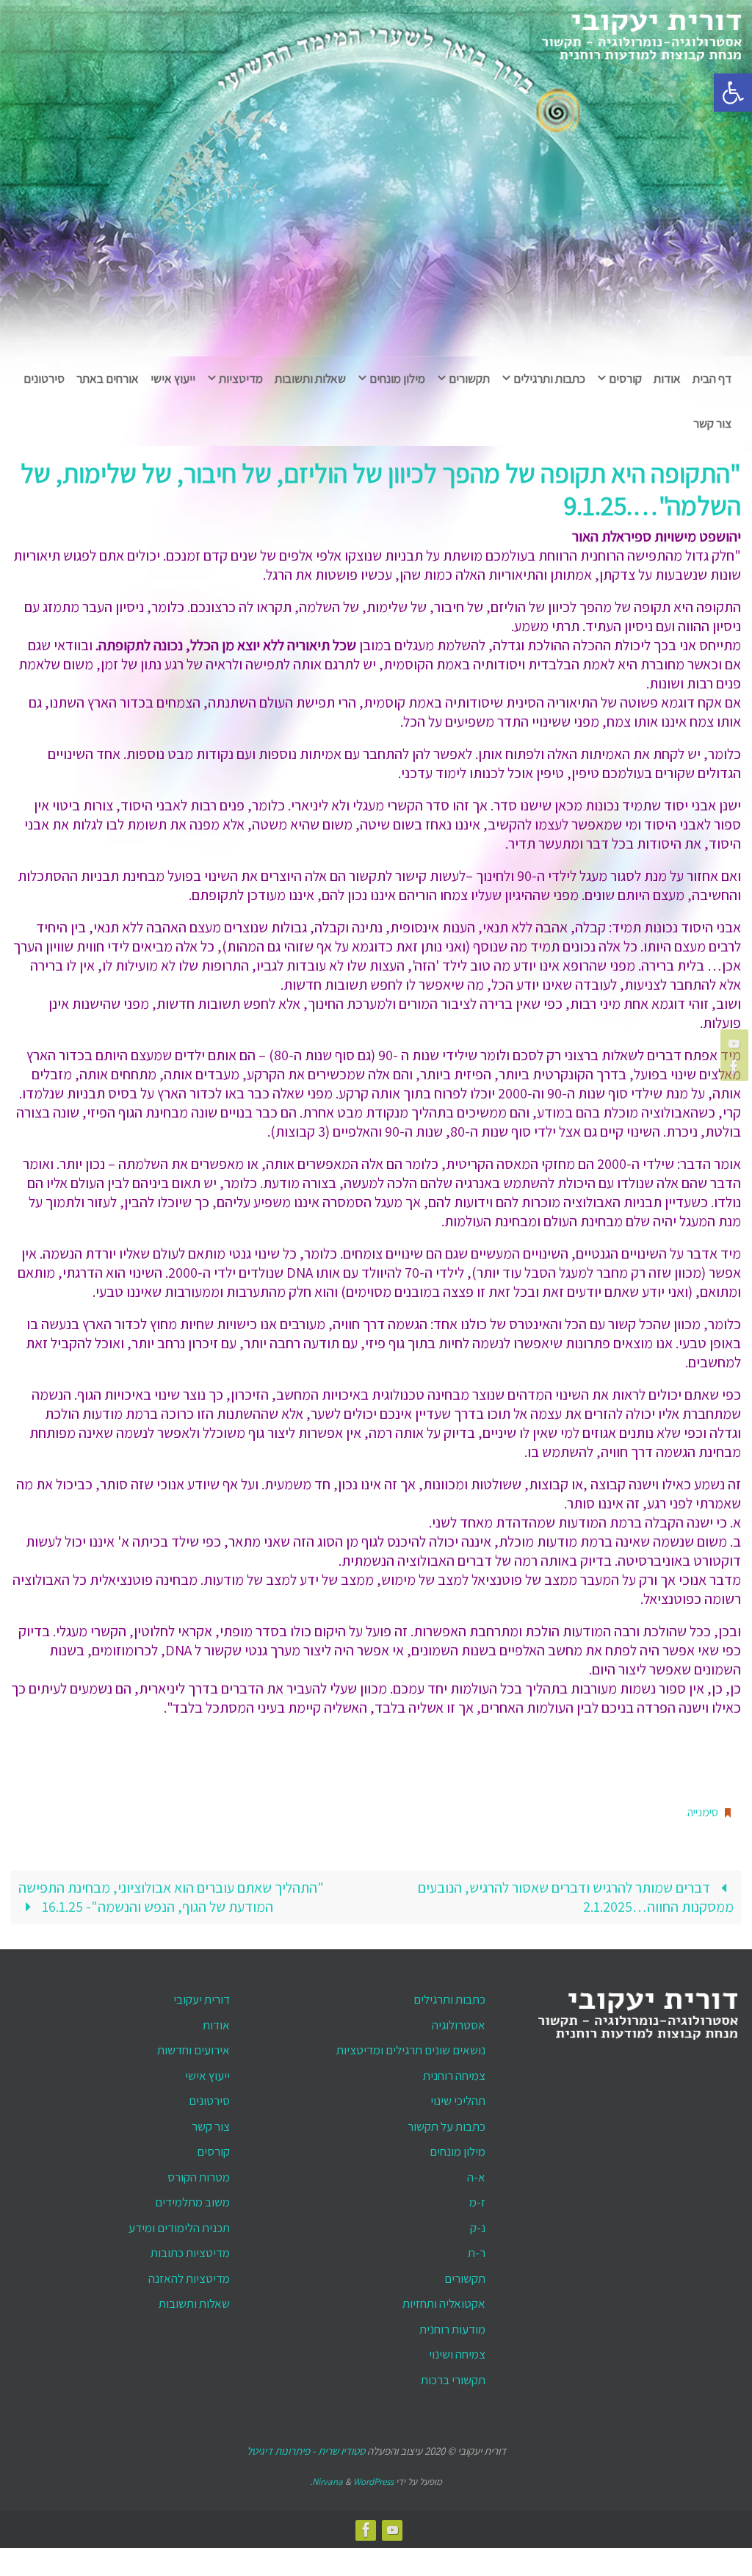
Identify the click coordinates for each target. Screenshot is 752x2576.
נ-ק (478, 2223)
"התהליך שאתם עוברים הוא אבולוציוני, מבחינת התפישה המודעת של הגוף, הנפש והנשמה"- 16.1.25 (171, 1893)
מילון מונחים (458, 2148)
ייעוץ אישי (207, 2071)
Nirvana (328, 2477)
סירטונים (209, 2097)
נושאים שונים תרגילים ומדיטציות (411, 2046)
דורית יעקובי (202, 1996)
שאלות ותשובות (194, 2300)
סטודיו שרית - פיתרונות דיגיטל (306, 2447)
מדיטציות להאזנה (189, 2274)
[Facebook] (737, 1067)
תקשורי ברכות (453, 2375)
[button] (733, 93)
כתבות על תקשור (446, 2122)
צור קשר (211, 2122)
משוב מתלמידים (192, 2198)
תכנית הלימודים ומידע (179, 2223)
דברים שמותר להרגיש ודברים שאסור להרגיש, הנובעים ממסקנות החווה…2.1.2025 (576, 1893)
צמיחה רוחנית (454, 2071)
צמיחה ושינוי (457, 2350)
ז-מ (477, 2198)
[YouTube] (737, 1043)
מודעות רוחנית (452, 2325)
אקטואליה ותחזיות (444, 2300)
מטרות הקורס (199, 2173)
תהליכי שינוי (458, 2097)
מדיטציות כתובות (190, 2249)
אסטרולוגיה (459, 2021)
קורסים (213, 2148)
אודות (216, 2021)
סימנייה (703, 1810)
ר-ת (477, 2249)
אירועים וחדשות (194, 2046)
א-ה (476, 2173)
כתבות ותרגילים (449, 1996)
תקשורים (465, 2274)
